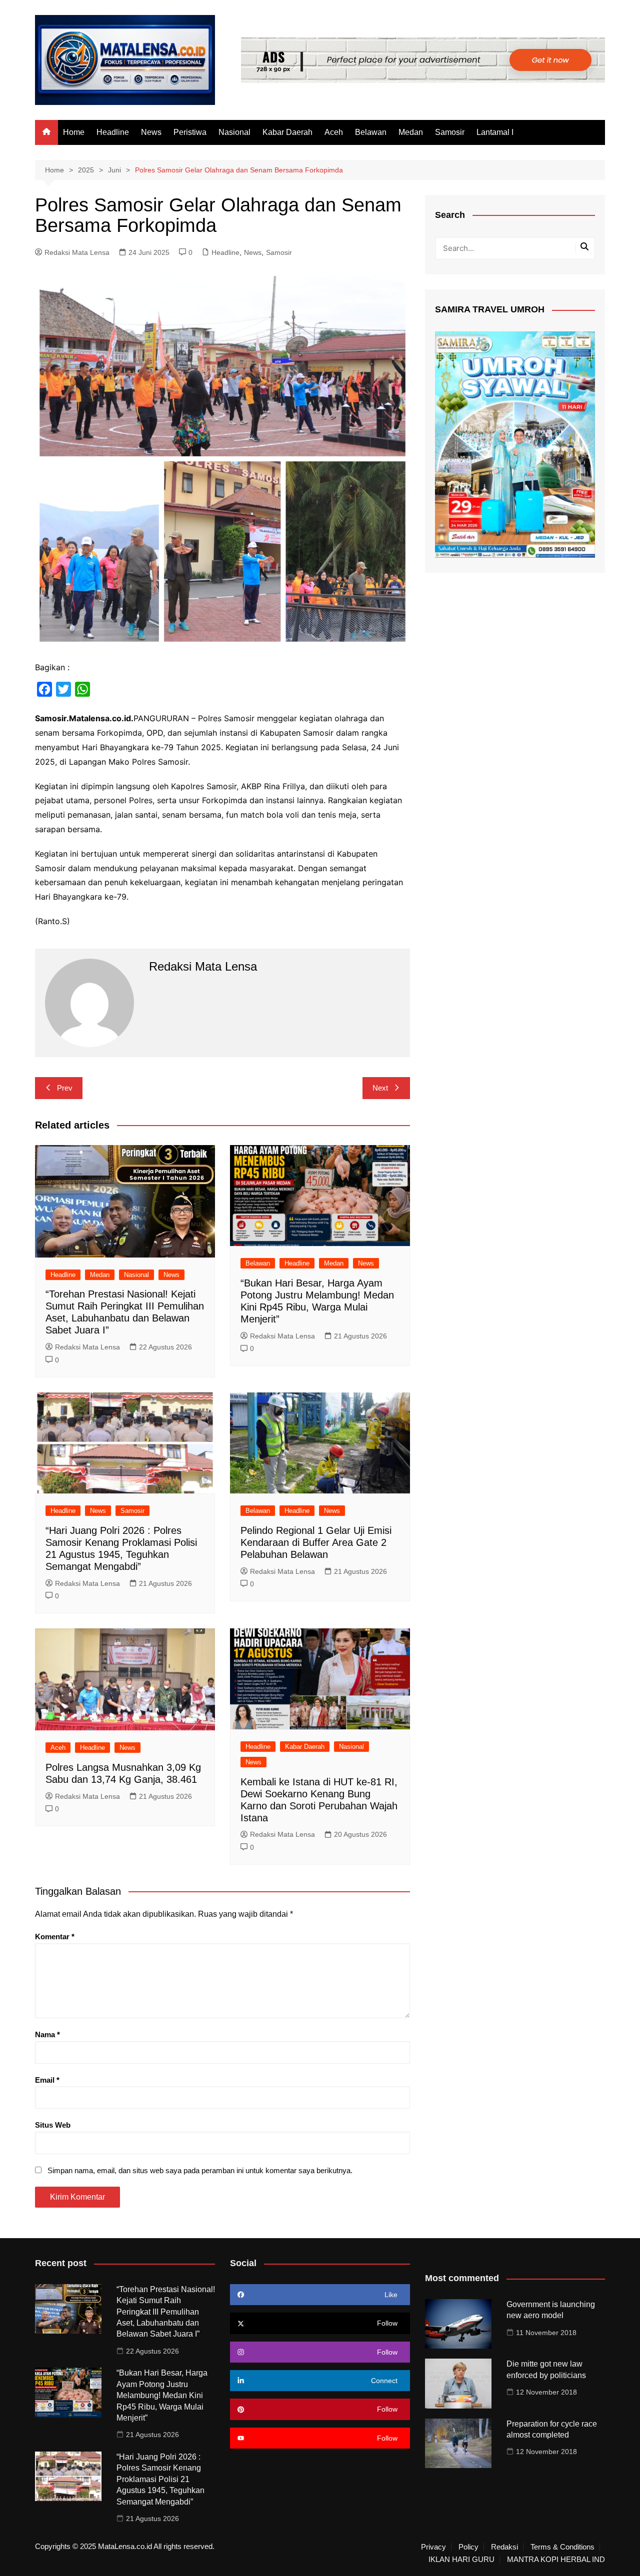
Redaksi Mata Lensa (77, 252)
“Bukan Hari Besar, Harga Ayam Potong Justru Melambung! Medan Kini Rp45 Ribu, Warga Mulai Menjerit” (162, 2395)
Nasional (234, 132)
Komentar (55, 1936)
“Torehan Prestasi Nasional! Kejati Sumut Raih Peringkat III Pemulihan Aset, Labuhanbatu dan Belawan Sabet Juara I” (166, 2312)
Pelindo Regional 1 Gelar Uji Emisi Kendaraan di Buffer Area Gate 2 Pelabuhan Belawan (316, 1542)
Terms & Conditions (562, 2547)
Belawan (371, 132)
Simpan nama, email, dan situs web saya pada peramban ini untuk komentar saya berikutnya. (200, 2170)
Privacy (433, 2547)
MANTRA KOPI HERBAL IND (556, 2560)
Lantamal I (495, 132)
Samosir (450, 132)
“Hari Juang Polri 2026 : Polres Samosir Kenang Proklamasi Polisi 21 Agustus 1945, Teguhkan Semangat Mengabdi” (160, 2479)
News (151, 132)
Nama (47, 2034)
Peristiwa (190, 132)
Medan (411, 132)
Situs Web (53, 2125)
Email (47, 2080)
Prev (65, 1088)
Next (380, 1088)
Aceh (334, 132)
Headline (113, 132)
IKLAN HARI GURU (461, 2560)
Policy (468, 2547)
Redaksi (504, 2547)
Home (74, 132)
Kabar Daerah (287, 132)
